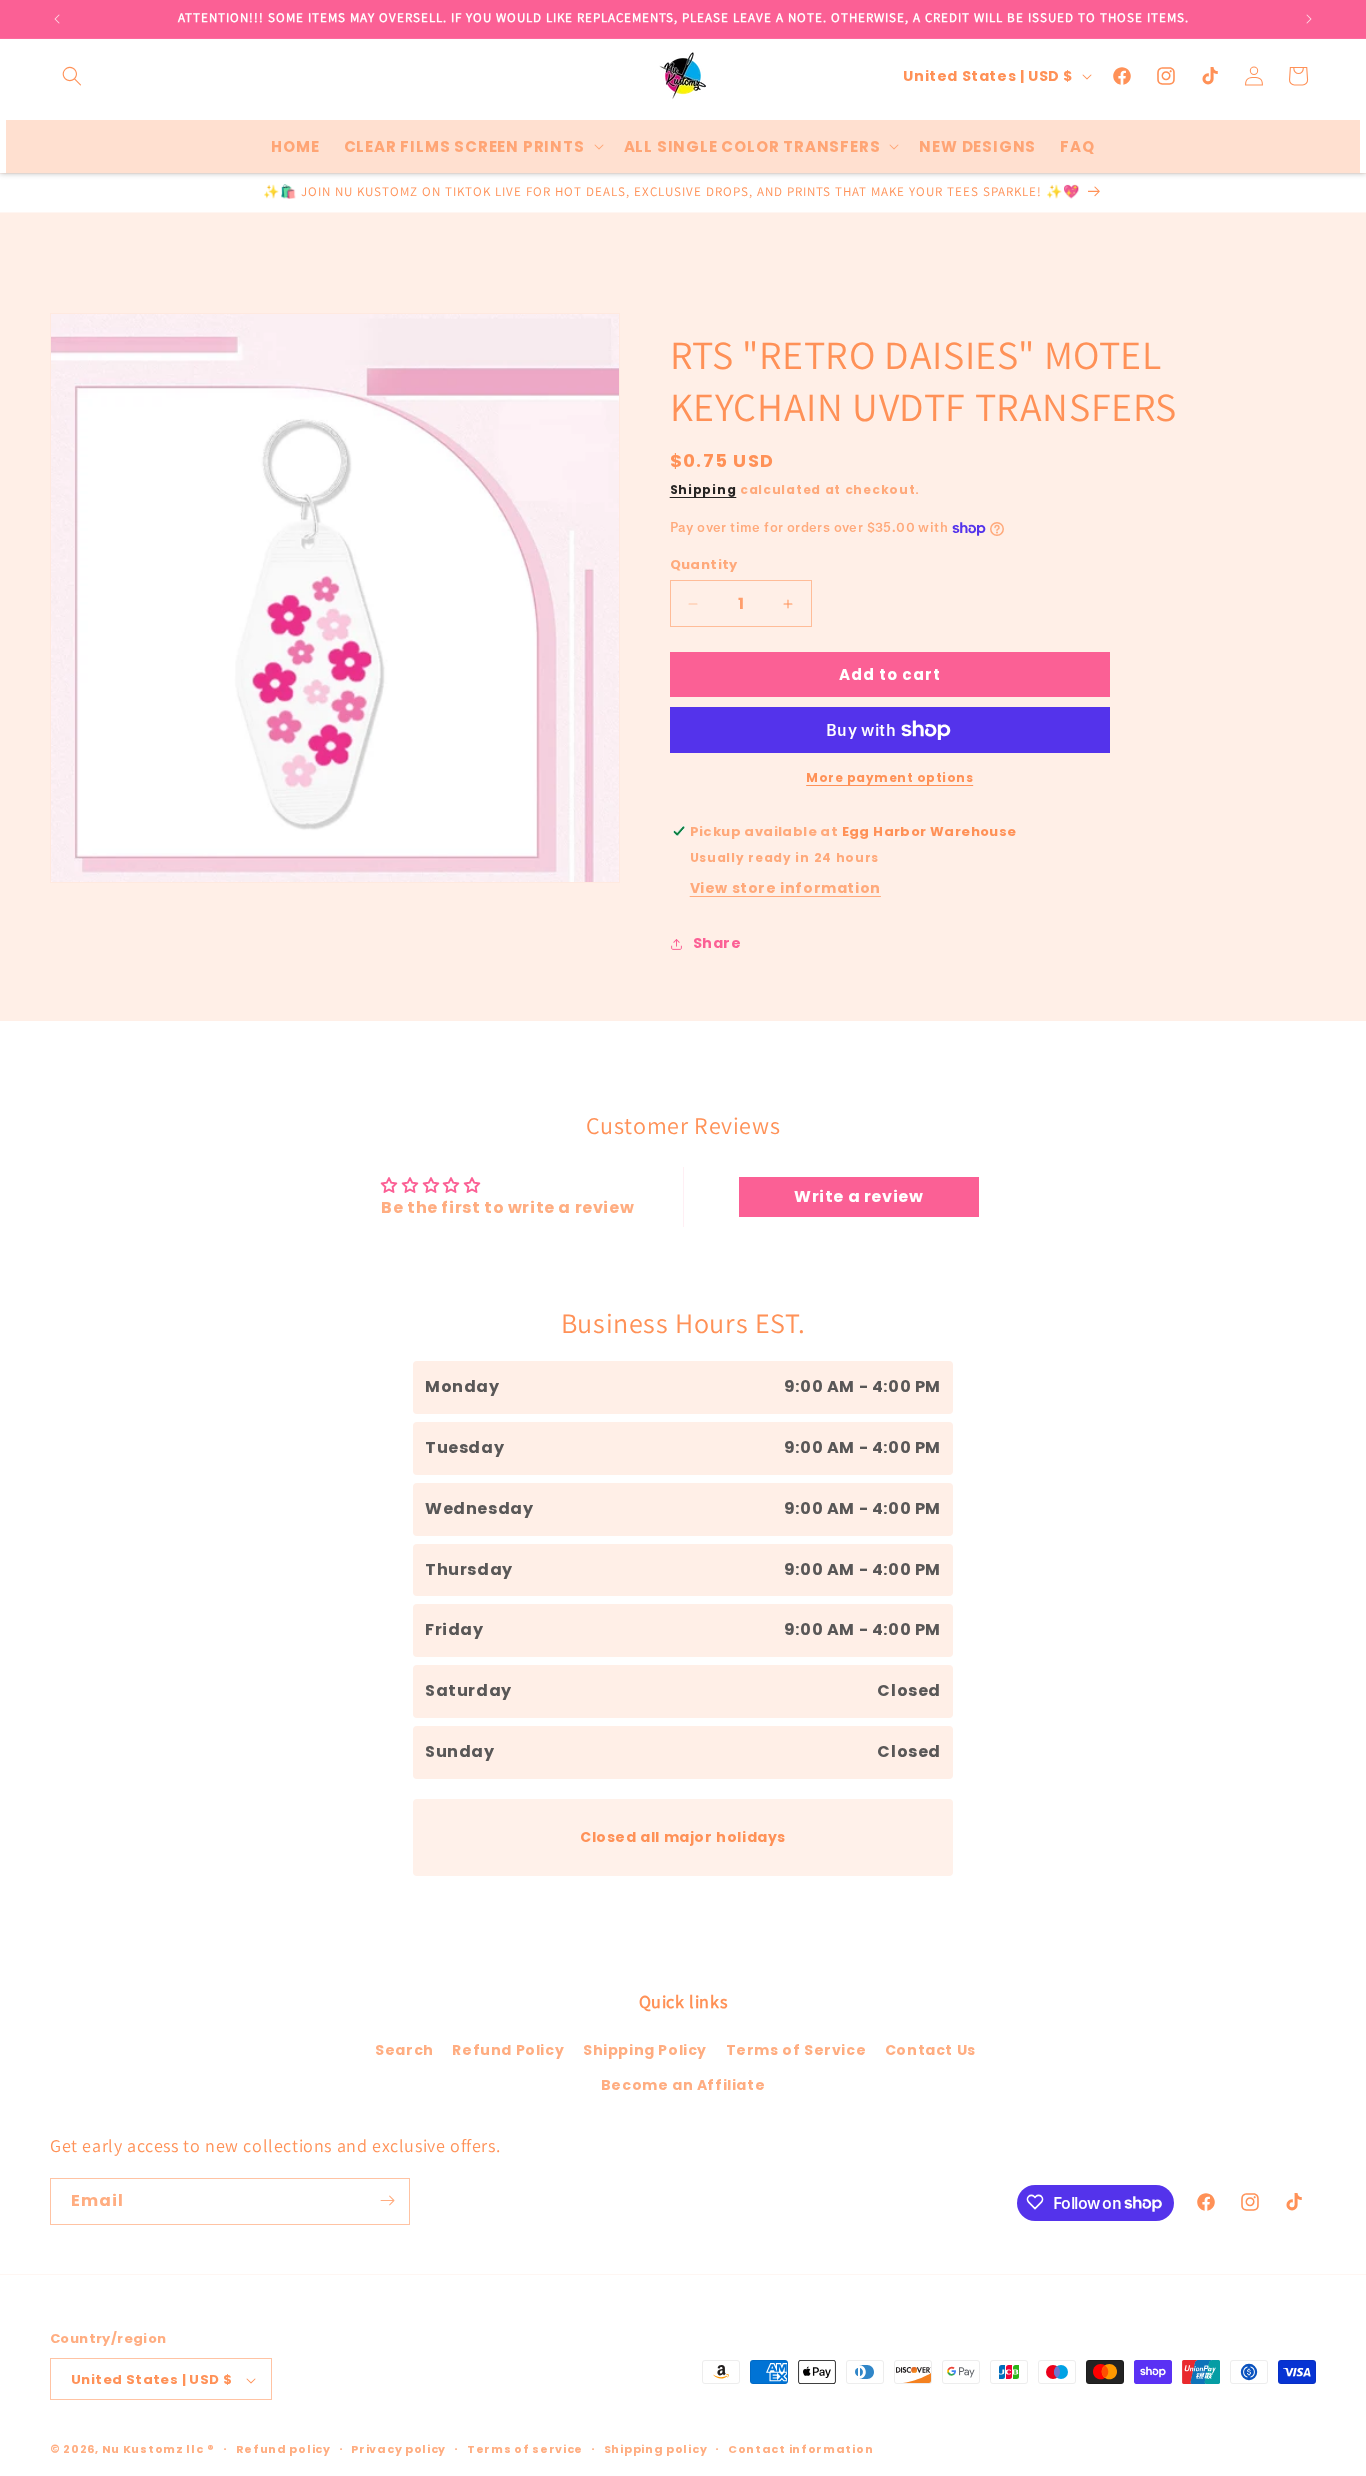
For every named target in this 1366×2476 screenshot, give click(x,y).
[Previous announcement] (57, 19)
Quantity (704, 564)
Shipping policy (656, 2449)
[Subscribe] (387, 2200)
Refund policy (283, 2449)
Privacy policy (398, 2449)
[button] (72, 76)
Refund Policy (508, 2050)
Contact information (800, 2449)
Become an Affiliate (683, 2086)
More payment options (889, 777)
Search (404, 2050)
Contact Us (930, 2050)
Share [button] (717, 944)
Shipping (703, 489)
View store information (785, 888)
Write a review (858, 1196)
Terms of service (525, 2449)
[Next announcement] (1309, 19)
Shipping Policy (645, 2050)
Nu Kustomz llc (153, 2450)
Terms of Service (796, 2050)
